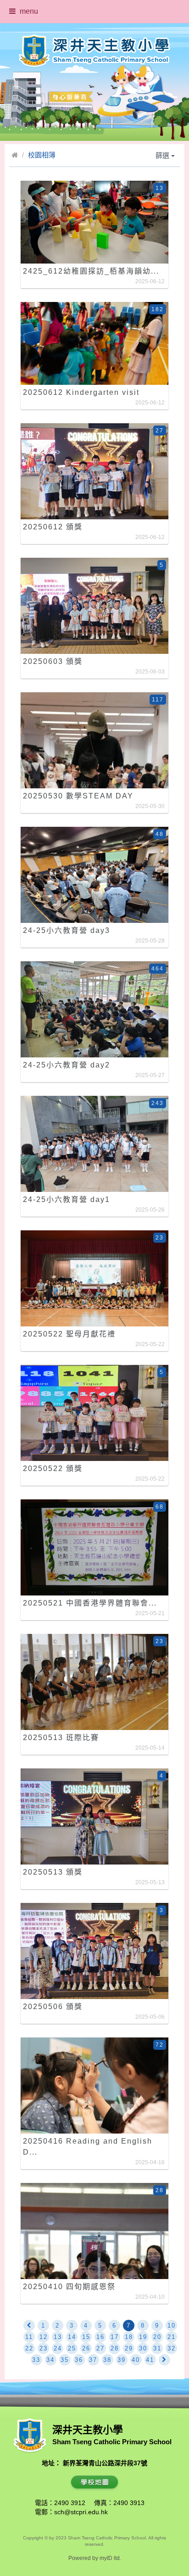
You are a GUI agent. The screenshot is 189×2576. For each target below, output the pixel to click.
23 (44, 2348)
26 (86, 2348)
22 (29, 2348)
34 (50, 2360)
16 (100, 2337)
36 (79, 2360)
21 (172, 2337)
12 (44, 2337)
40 (136, 2360)
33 (36, 2360)
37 (93, 2360)
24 (58, 2348)
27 (100, 2348)
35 (65, 2360)
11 (29, 2337)
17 (115, 2337)
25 (72, 2348)
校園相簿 (42, 155)
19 (143, 2337)
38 (107, 2360)
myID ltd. (110, 2558)
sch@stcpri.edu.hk (81, 2512)
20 (157, 2337)
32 (172, 2348)
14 (72, 2337)
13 (58, 2337)
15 (86, 2337)
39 (122, 2360)
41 (150, 2360)
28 (115, 2348)
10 (172, 2325)
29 (129, 2348)
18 (129, 2337)
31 (157, 2348)
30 (143, 2348)
